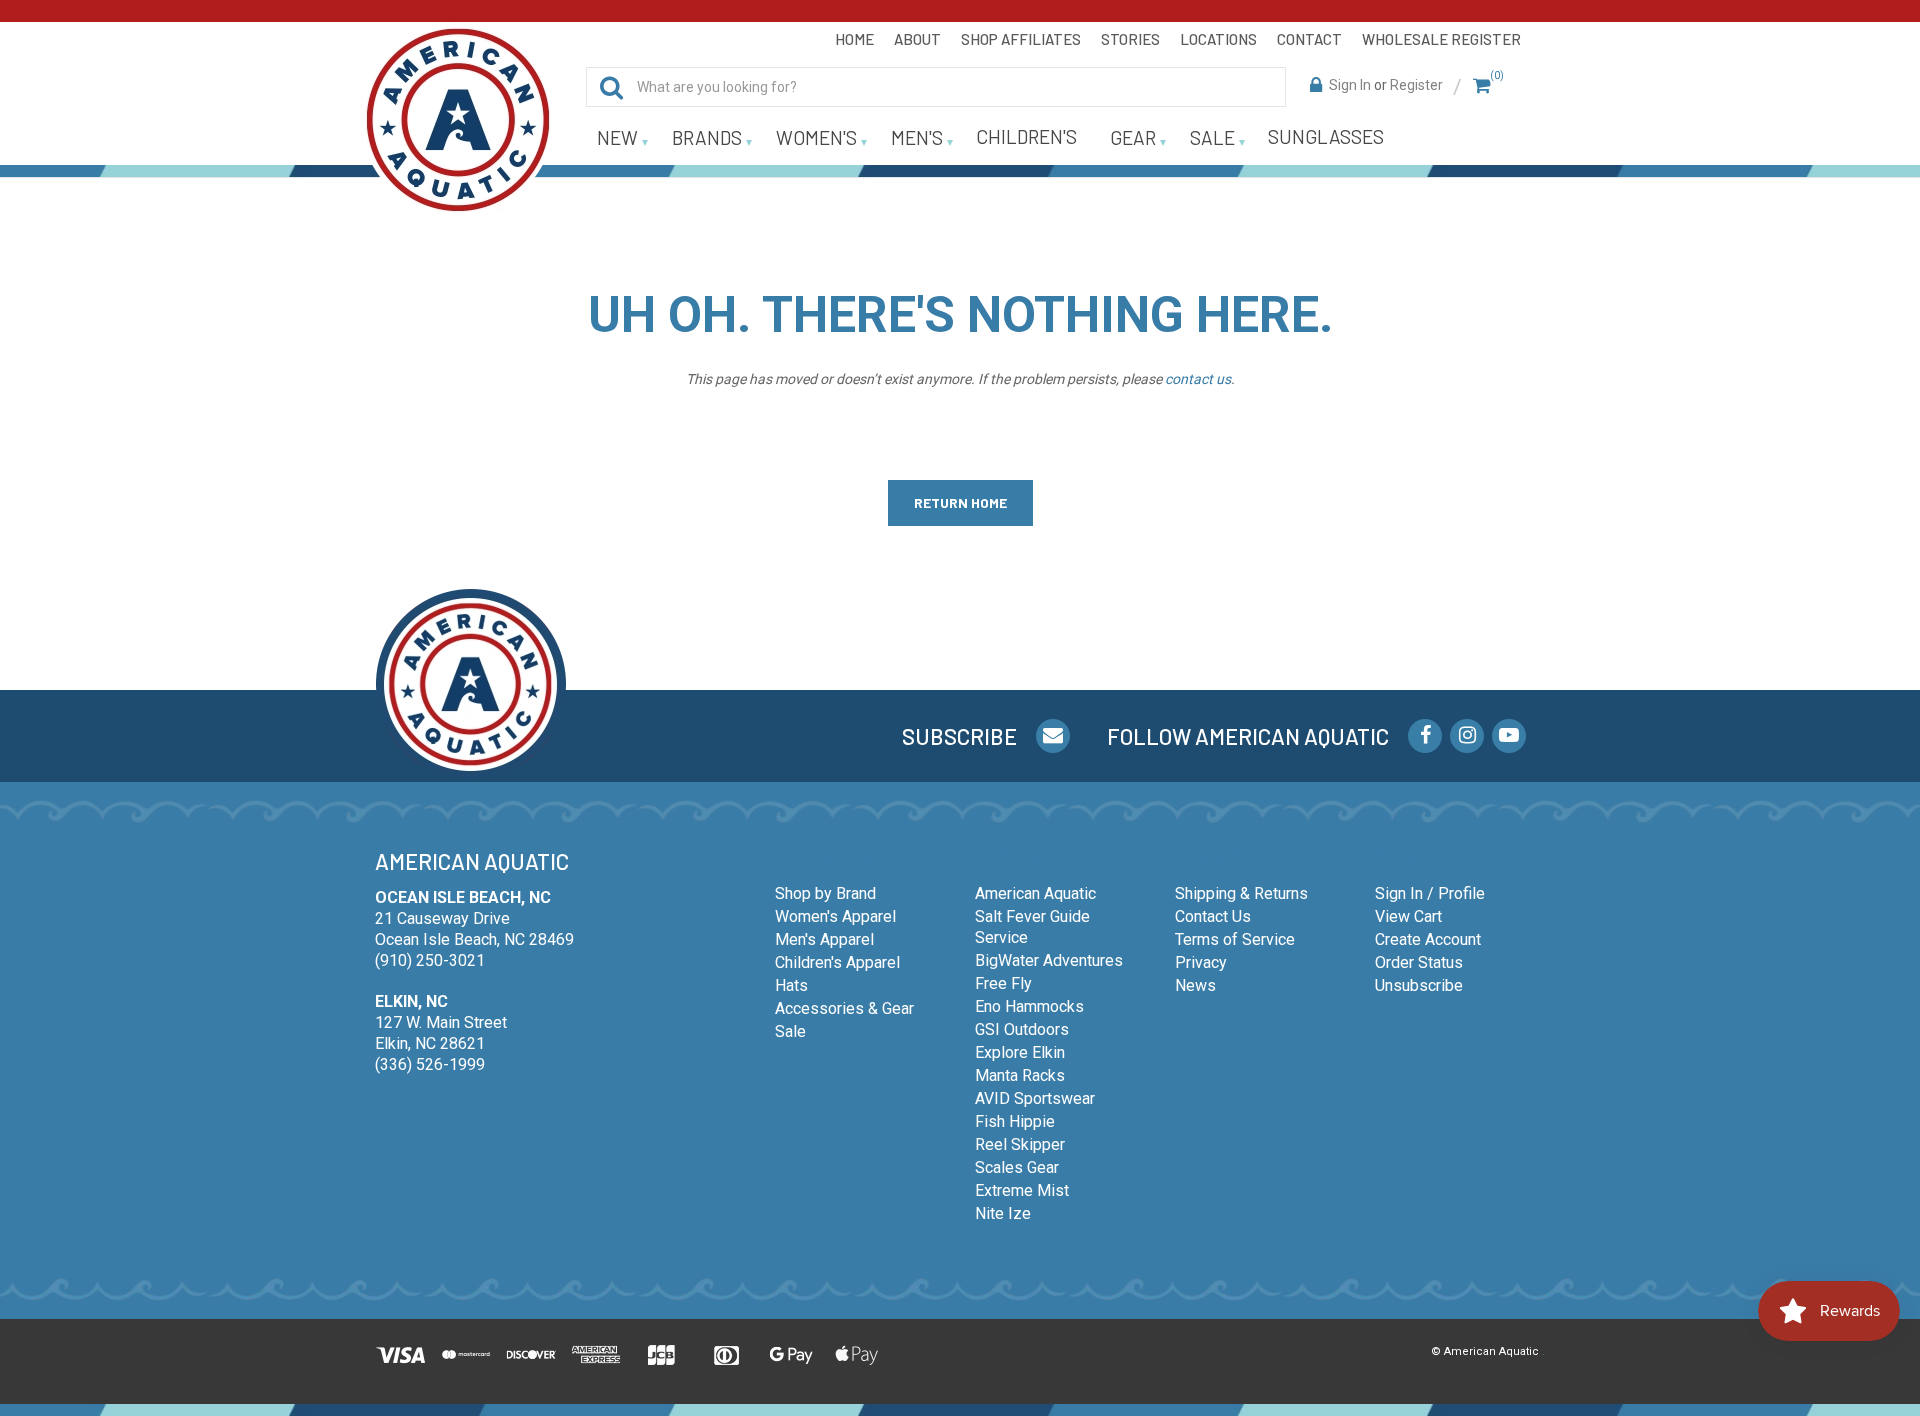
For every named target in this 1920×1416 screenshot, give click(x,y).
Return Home (960, 502)
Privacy (1201, 962)
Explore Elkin (1020, 1052)
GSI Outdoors (1022, 1029)
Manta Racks (1020, 1075)
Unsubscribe (1419, 985)
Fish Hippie (1015, 1121)
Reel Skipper (1020, 1144)
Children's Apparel (837, 962)
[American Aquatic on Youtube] (1509, 736)
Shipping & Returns (1241, 893)
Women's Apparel (835, 916)
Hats (791, 985)
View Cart (1408, 916)
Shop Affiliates (1021, 39)
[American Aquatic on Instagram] (1467, 736)
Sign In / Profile (1430, 893)
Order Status (1419, 962)
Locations (1218, 39)
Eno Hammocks (1029, 1006)
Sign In (1350, 85)
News (1195, 985)
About (917, 39)
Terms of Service (1235, 939)
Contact (1309, 39)
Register (1416, 85)
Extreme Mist (1022, 1190)
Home (854, 39)
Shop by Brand (825, 893)
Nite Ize (1003, 1213)
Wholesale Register (1441, 39)
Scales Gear (1017, 1167)
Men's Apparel (824, 939)
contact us (1198, 379)
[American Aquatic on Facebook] (1425, 736)
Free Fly (1003, 983)
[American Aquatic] (458, 120)
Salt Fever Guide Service (1032, 927)
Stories (1130, 39)
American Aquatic (1035, 893)
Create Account (1428, 939)
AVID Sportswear (1035, 1098)
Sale (790, 1031)
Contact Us (1213, 916)
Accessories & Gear (844, 1008)
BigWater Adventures (1049, 960)
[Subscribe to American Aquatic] (1053, 736)
